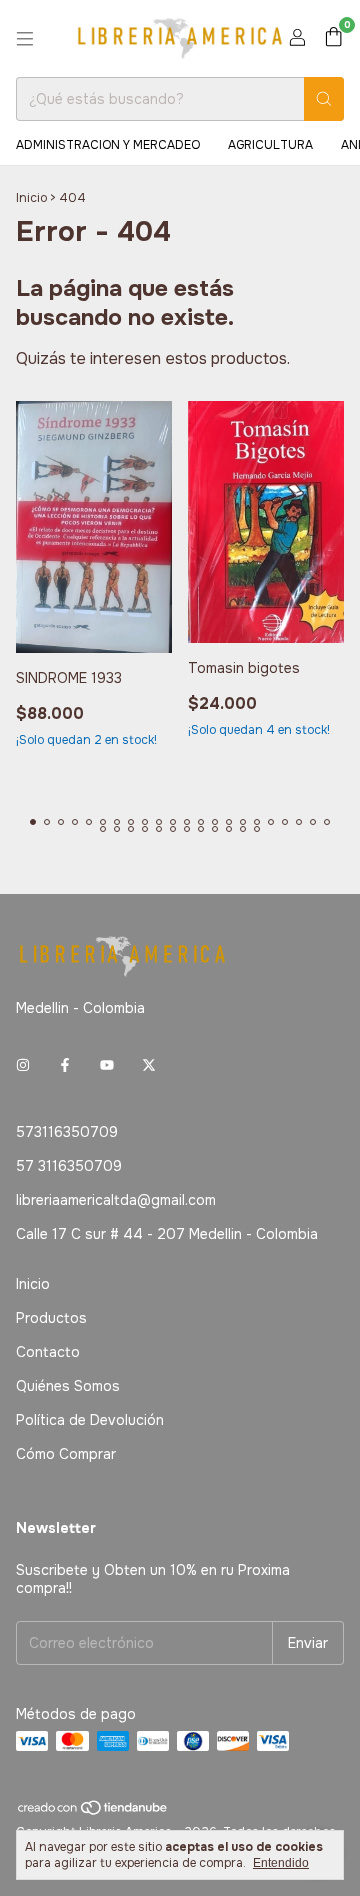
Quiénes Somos (68, 1386)
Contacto (48, 1352)
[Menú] (25, 39)
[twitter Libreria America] (149, 1066)
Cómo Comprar (66, 1454)
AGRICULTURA (270, 145)
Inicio (31, 198)
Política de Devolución (90, 1420)
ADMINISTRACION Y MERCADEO (108, 145)
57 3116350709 (69, 1166)
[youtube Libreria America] (107, 1066)
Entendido (281, 1863)
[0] (333, 38)
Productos (51, 1318)
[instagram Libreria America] (23, 1066)
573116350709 (67, 1132)
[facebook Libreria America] (65, 1066)
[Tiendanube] (93, 1812)
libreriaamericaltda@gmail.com (116, 1200)
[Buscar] (324, 99)
